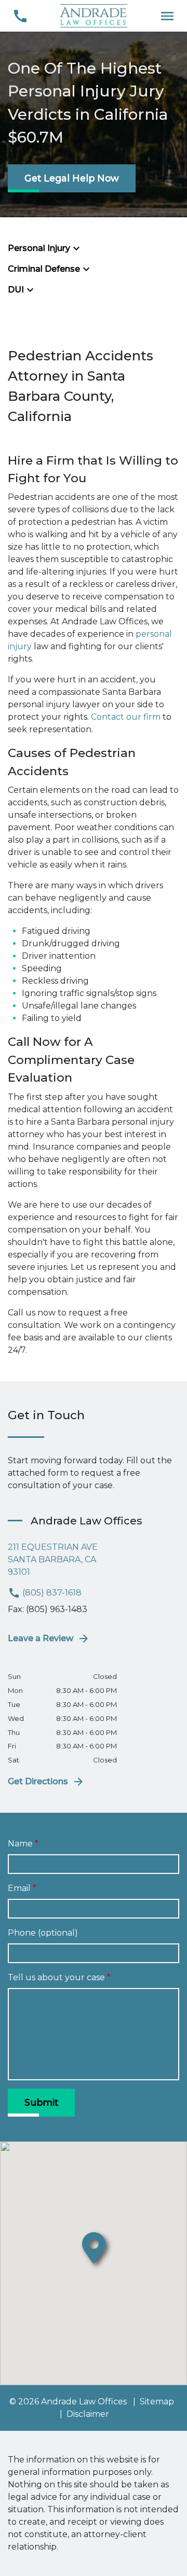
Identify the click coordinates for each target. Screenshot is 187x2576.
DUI (16, 290)
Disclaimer (88, 2414)
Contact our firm (126, 717)
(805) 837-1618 (51, 1593)
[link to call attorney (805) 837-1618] (20, 16)
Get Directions (38, 1781)
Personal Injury (39, 248)
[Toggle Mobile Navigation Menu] (167, 16)
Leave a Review (41, 1638)
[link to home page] (94, 15)
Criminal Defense (44, 269)
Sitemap (157, 2402)
